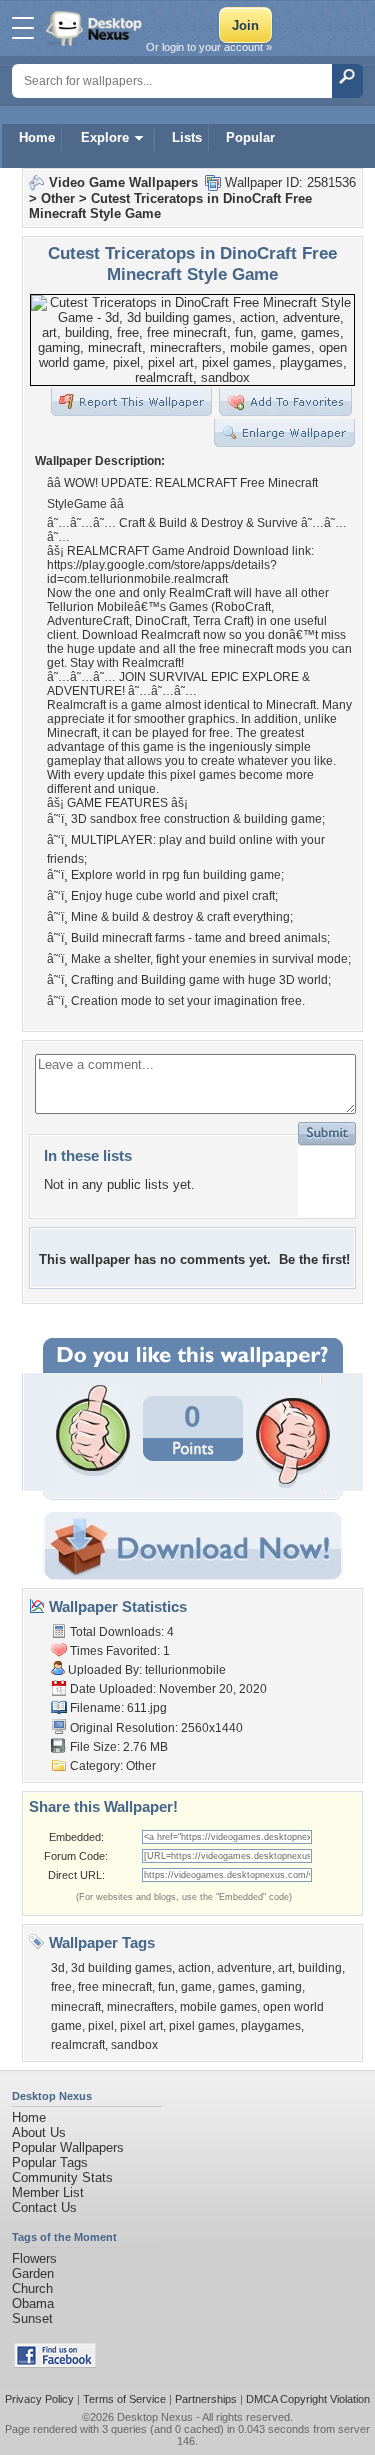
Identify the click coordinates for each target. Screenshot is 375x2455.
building (320, 1968)
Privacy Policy (39, 2399)
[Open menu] (23, 28)
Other (58, 198)
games (236, 1987)
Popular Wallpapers (68, 2147)
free (61, 1987)
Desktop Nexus (155, 2417)
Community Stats (62, 2177)
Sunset (32, 2318)
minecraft (76, 2007)
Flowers (34, 2258)
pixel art (141, 2026)
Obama (33, 2303)
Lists (187, 137)
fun (166, 1987)
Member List (48, 2192)
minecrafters (140, 2007)
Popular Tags (50, 2162)
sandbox (134, 2045)
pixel (101, 2026)
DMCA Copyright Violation (308, 2399)
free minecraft (115, 1987)
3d (58, 1968)
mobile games (218, 2007)
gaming (281, 1987)
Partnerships (206, 2399)
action (194, 1968)
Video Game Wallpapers (123, 182)
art (285, 1968)
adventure (244, 1968)
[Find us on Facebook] (55, 2363)
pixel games (202, 2026)
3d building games (121, 1968)
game (196, 1987)
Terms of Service (124, 2399)
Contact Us (44, 2207)
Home (37, 137)
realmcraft (78, 2045)
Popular (250, 137)
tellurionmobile (185, 1670)
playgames (271, 2026)
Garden (33, 2273)
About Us (39, 2132)
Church (32, 2288)
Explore (105, 137)
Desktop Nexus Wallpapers (96, 28)
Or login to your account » (209, 47)
